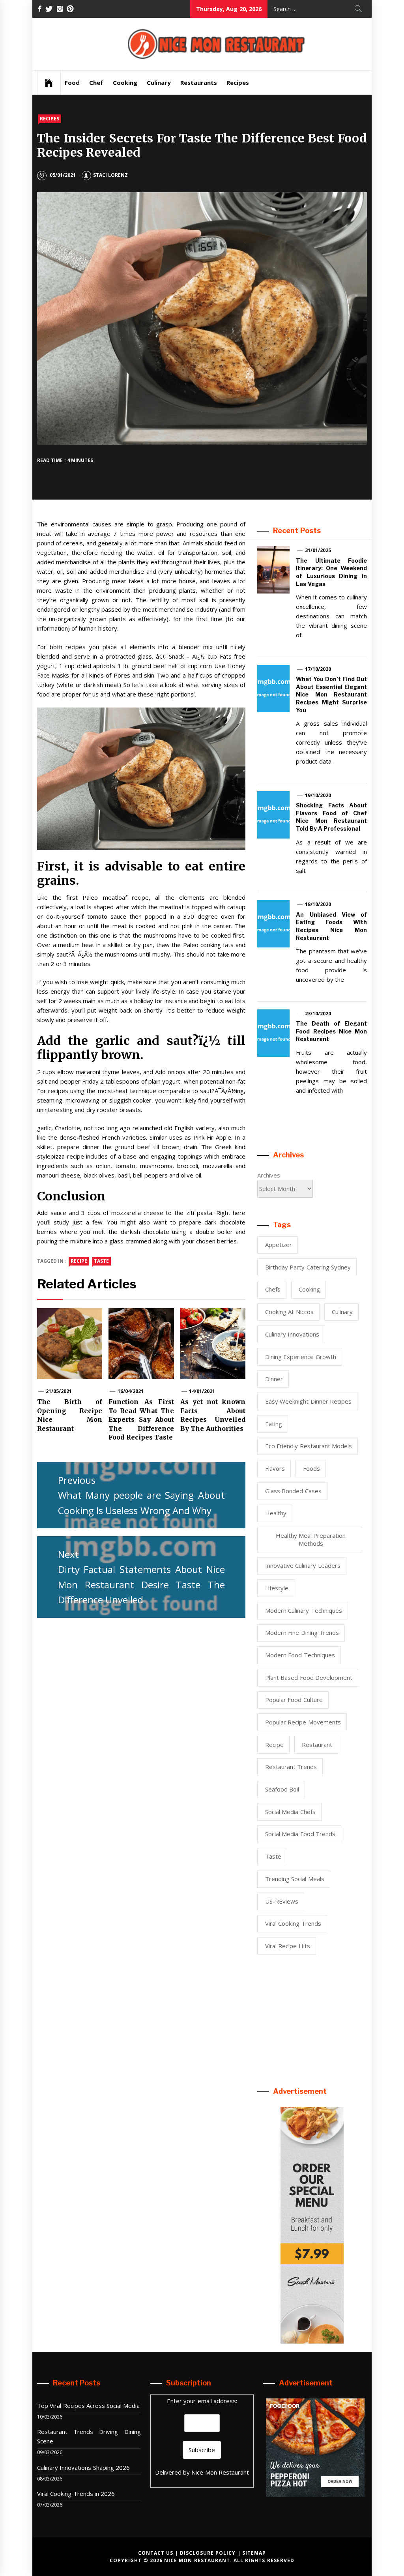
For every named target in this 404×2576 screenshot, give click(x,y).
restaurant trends (291, 1767)
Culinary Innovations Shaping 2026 (83, 2467)
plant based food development (309, 1677)
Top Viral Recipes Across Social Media (89, 2406)
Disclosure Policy (208, 2553)
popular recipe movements (303, 1722)
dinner (274, 1379)
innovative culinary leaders (303, 1565)
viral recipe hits (288, 1946)
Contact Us (156, 2553)
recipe (79, 1261)
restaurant (317, 1745)
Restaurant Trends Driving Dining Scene (89, 2436)
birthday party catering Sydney (308, 1267)
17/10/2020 (318, 669)
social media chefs (290, 1812)
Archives (269, 1175)
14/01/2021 (202, 1391)
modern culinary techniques (304, 1610)
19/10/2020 (318, 795)
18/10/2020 (318, 904)
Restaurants (199, 82)
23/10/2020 (318, 1014)
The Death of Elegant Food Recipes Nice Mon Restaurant (331, 1031)
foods (311, 1468)
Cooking (125, 82)
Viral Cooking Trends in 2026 (76, 2494)
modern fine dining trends (302, 1632)
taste (101, 1261)
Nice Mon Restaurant (220, 2472)
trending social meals (295, 1879)
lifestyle (277, 1588)
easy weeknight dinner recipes (308, 1401)
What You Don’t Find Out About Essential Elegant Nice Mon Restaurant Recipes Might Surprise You (331, 694)
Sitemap (254, 2553)
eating (274, 1424)
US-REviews (282, 1901)
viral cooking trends (293, 1923)
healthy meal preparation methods (311, 1539)
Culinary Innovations (292, 1334)
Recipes (238, 82)
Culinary (159, 82)
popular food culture (294, 1700)
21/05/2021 (59, 1391)
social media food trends (300, 1834)
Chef (96, 82)
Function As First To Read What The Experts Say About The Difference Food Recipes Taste (141, 1419)
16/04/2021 (131, 1391)
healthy (276, 1513)
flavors (275, 1468)
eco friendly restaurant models (309, 1446)
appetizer (279, 1245)
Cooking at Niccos (289, 1312)
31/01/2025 (318, 550)
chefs (273, 1289)
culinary (342, 1312)
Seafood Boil (282, 1789)
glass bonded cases (293, 1491)
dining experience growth (301, 1357)
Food (72, 82)
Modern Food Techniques (300, 1655)
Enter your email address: (202, 2401)
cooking (309, 1289)
